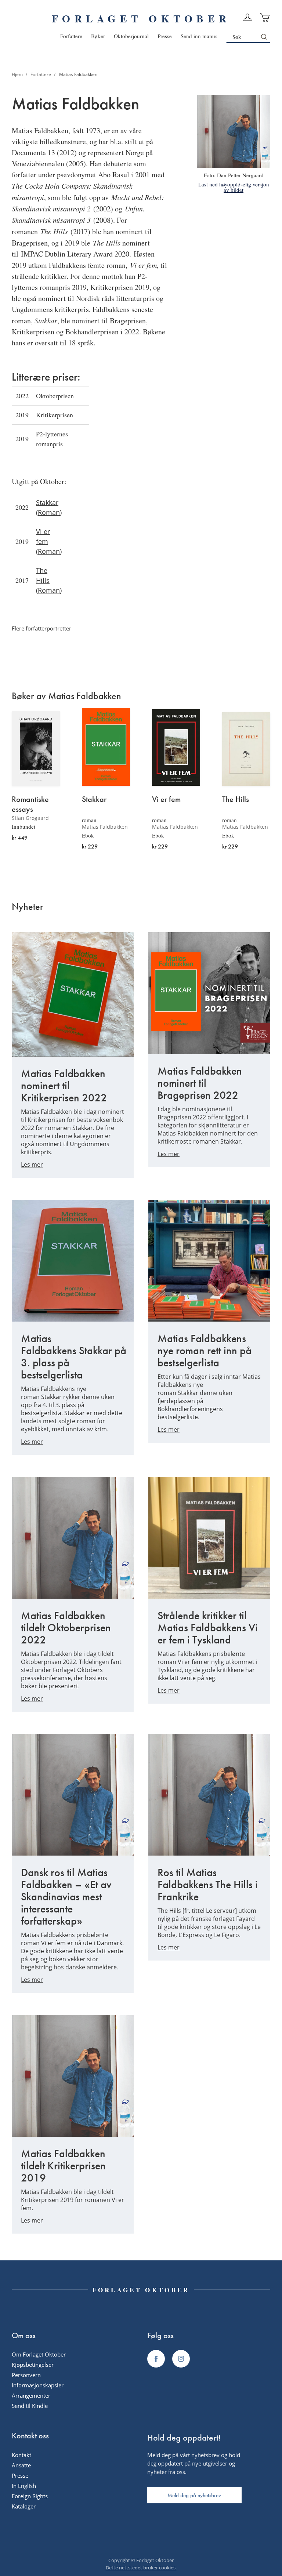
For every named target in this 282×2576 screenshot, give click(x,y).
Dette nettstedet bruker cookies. (141, 2568)
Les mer (32, 1165)
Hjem (18, 74)
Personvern (26, 2375)
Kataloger (24, 2506)
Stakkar (94, 799)
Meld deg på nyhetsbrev (194, 2495)
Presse (20, 2475)
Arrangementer (31, 2395)
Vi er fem (166, 799)
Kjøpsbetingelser (33, 2365)
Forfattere (41, 74)
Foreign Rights (30, 2496)
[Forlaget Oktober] (156, 2359)
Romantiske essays (30, 804)
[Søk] (264, 37)
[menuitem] (71, 36)
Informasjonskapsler (38, 2385)
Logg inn (247, 17)
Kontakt (21, 2455)
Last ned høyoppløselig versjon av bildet (234, 187)
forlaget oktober (141, 19)
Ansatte (21, 2465)
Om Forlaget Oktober (39, 2354)
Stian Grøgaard (30, 818)
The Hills (236, 799)
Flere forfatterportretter (41, 628)
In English (24, 2486)
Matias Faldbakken (105, 827)
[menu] (139, 36)
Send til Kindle (30, 2406)
